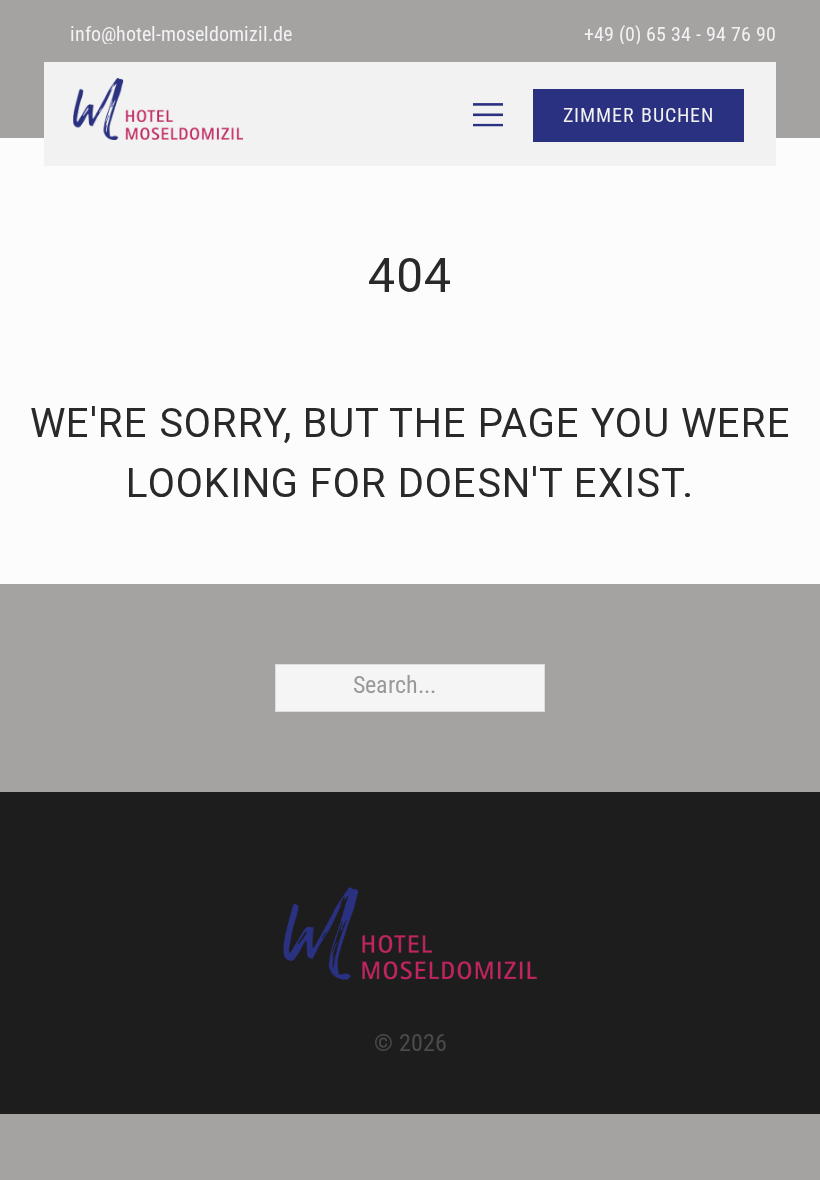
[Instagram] (429, 855)
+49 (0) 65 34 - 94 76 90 (680, 34)
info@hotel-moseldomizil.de (181, 34)
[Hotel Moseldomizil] (410, 933)
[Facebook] (391, 855)
